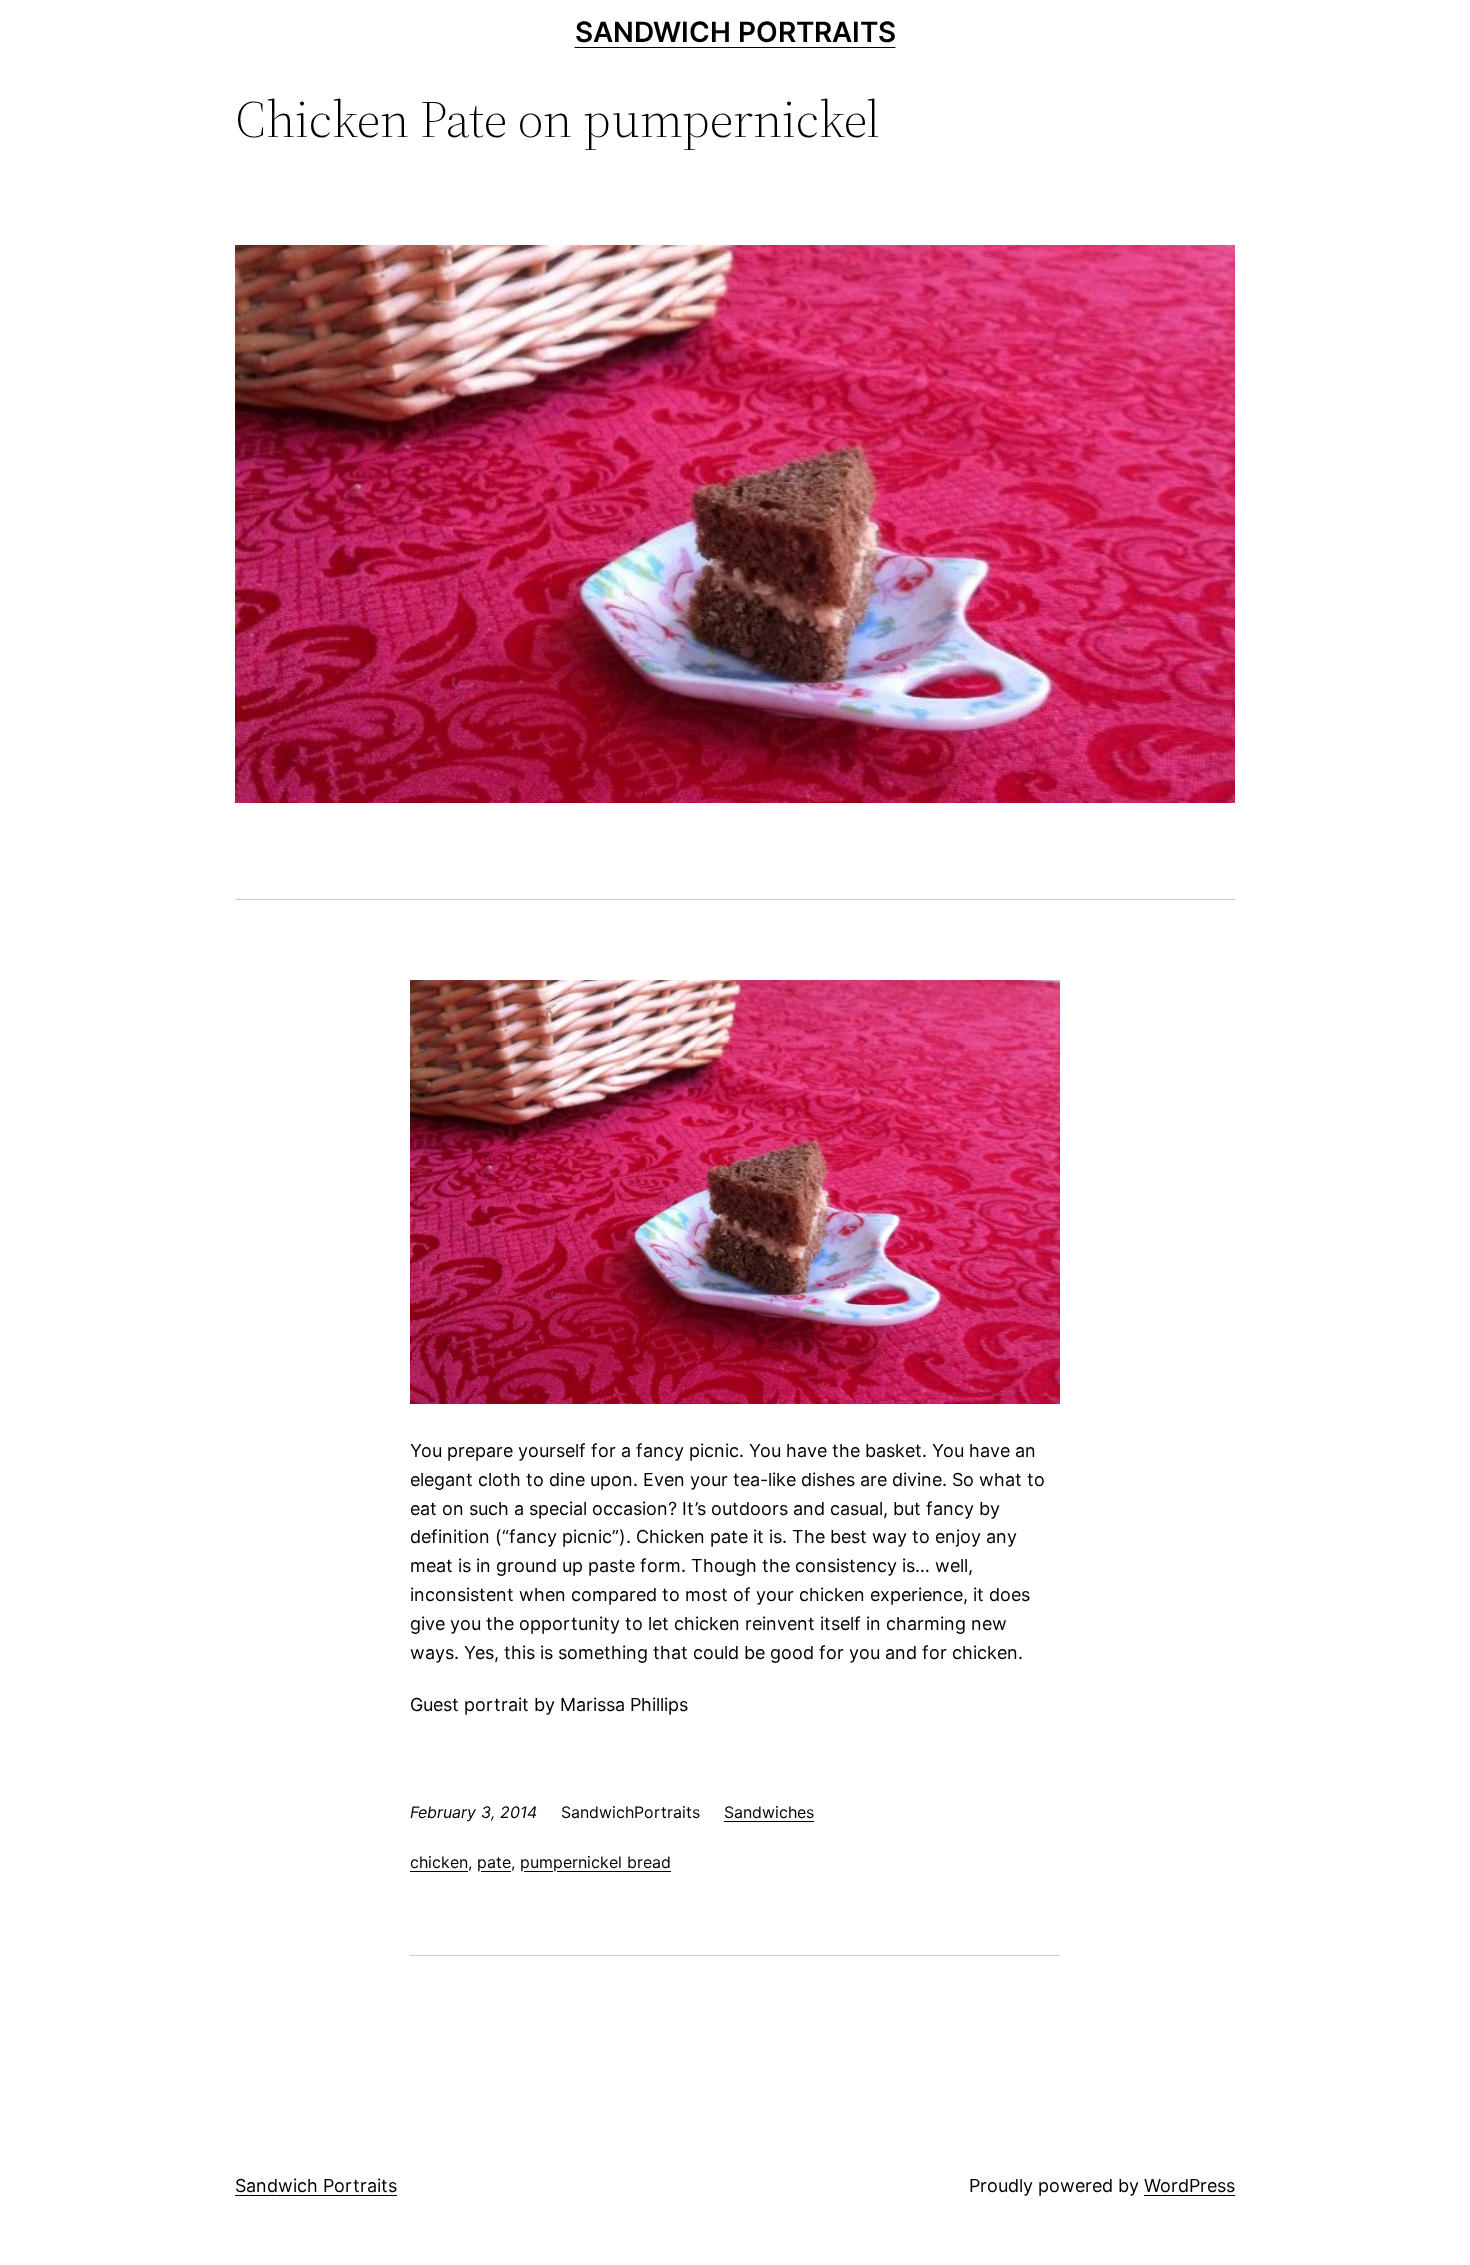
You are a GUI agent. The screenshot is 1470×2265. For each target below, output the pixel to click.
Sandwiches (769, 1812)
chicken (439, 1862)
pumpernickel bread (595, 1862)
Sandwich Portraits (735, 32)
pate (494, 1862)
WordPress (1189, 2185)
